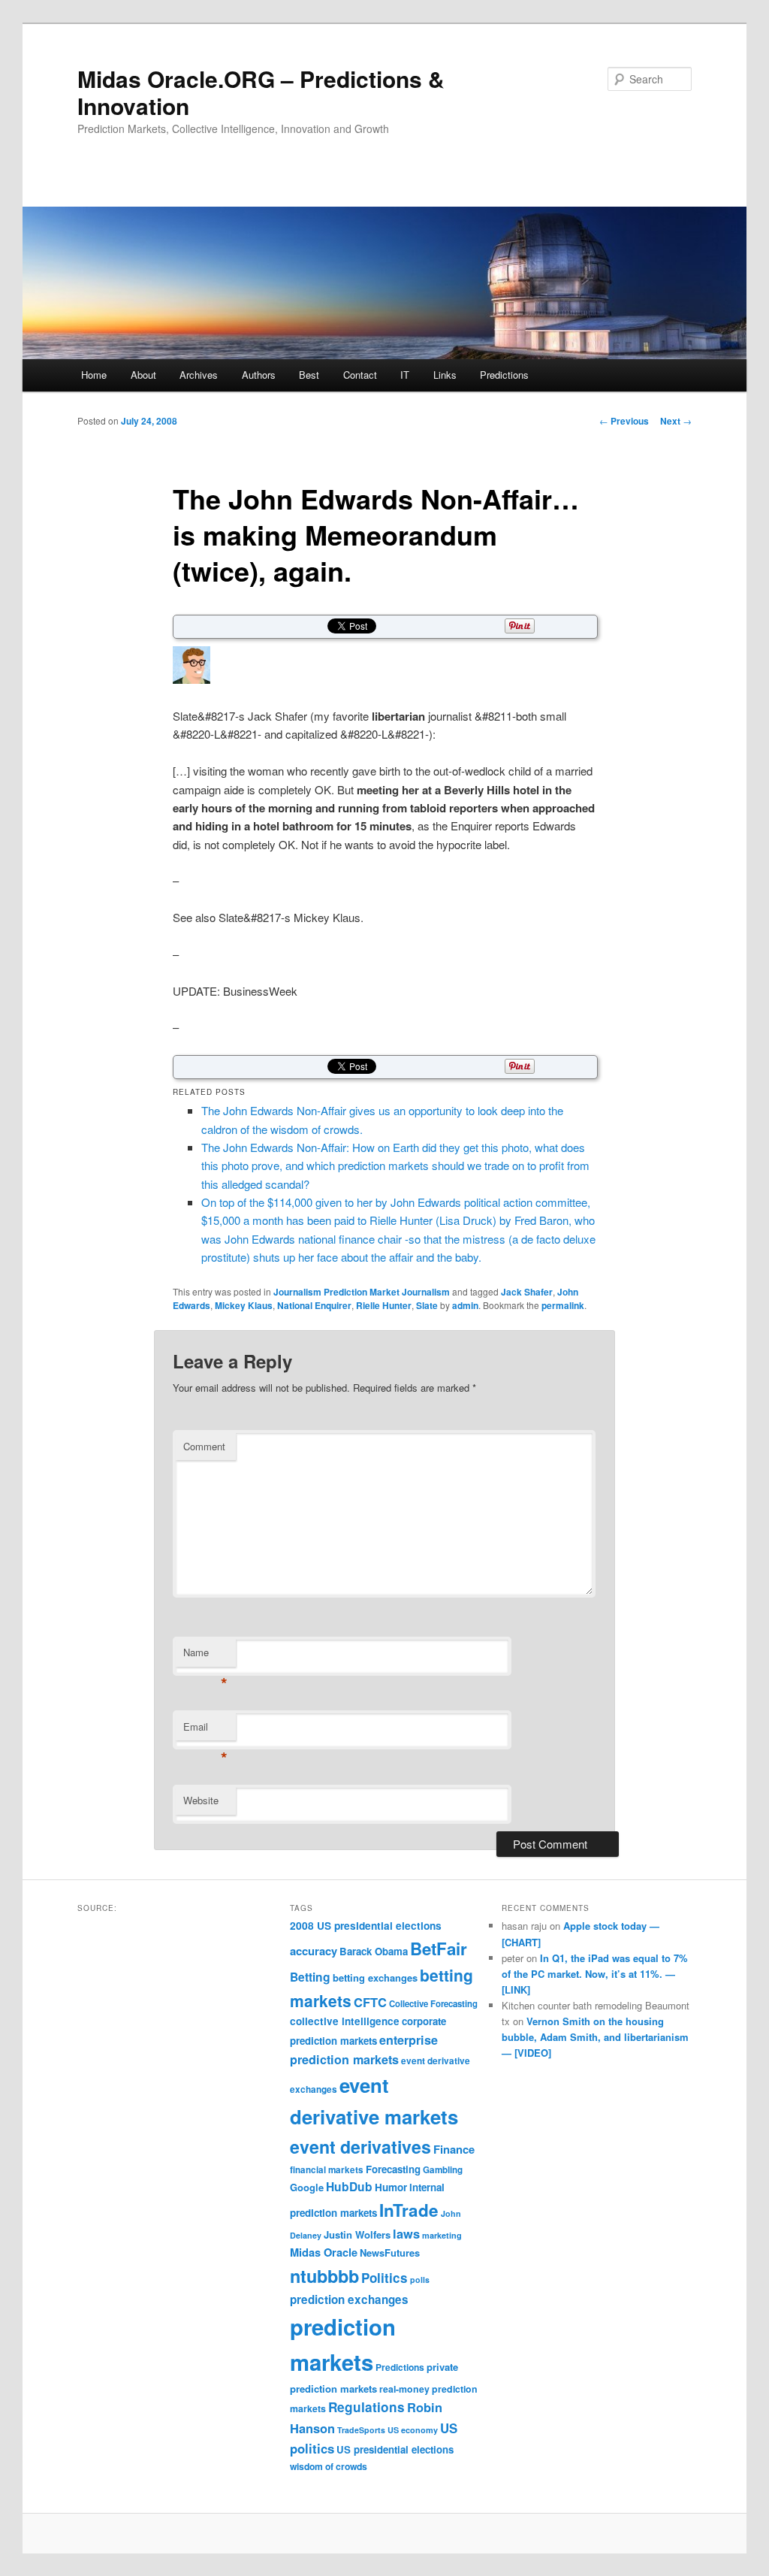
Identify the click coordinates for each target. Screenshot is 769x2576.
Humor (391, 2187)
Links (445, 375)
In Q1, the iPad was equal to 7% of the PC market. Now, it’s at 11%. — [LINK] (595, 1974)
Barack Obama (374, 1951)
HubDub (349, 2186)
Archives (199, 375)
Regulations (366, 2407)
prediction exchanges (349, 2299)
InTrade (409, 2210)
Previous (624, 421)
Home (94, 375)
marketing (442, 2235)
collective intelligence (345, 2021)
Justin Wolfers (357, 2234)
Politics (384, 2278)
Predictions (504, 375)
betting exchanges (375, 1977)
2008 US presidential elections (366, 1926)
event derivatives (360, 2147)
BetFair (439, 1949)
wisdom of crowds (329, 2466)
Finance (454, 2149)
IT (405, 375)
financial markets (327, 2170)
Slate (427, 1305)
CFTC (370, 2002)
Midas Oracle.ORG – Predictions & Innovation (261, 92)
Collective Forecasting (433, 2004)
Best (309, 375)
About (143, 375)
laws (406, 2233)
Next (676, 421)
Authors (259, 375)
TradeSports (361, 2430)
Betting (310, 1977)
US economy (413, 2430)
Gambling (443, 2170)
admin (465, 1305)
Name (205, 1656)
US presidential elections (395, 2449)
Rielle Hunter (384, 1305)
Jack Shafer (527, 1292)
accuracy (314, 1951)
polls (420, 2280)
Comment (204, 1446)
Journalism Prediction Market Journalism (362, 1292)
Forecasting (393, 2169)
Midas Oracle (324, 2252)
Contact (360, 375)
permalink (563, 1305)
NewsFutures (390, 2252)
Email (205, 1730)
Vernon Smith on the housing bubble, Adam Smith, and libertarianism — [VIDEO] (595, 2037)
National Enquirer (314, 1305)
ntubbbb (324, 2276)
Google (307, 2187)
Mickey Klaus (244, 1305)
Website (201, 1800)
